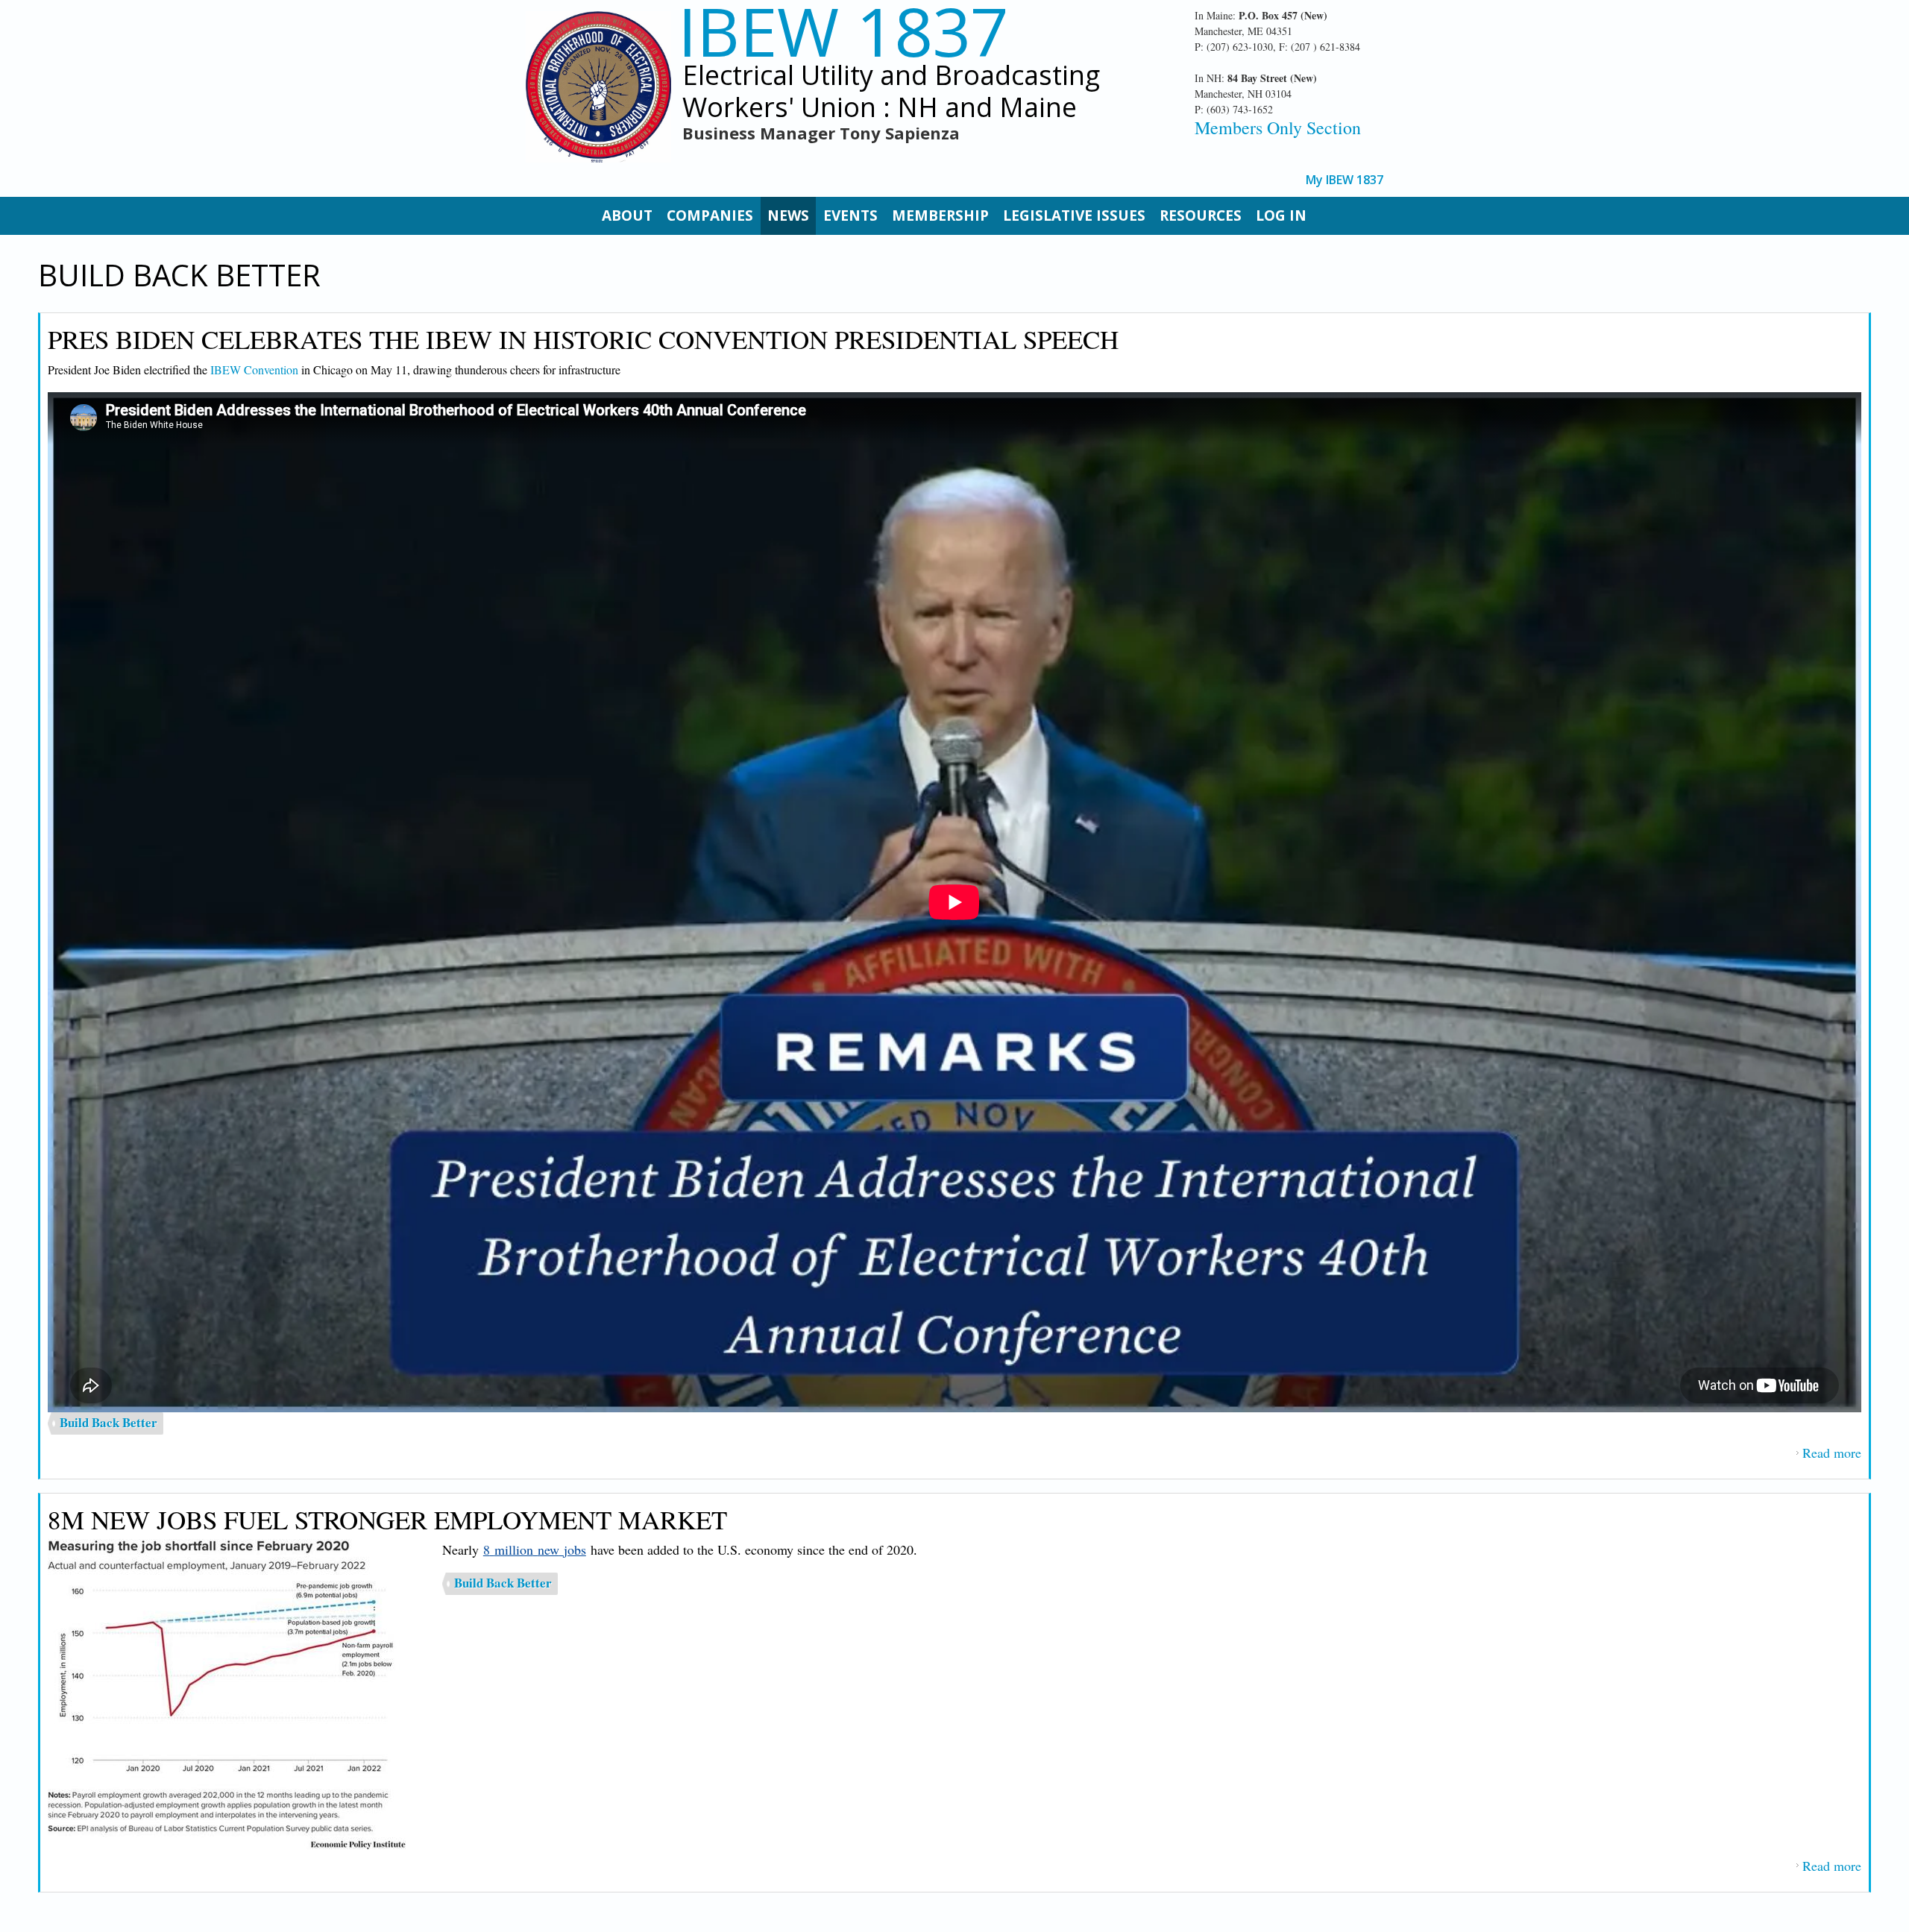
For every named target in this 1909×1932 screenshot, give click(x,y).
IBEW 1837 (843, 31)
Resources (1201, 215)
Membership (940, 215)
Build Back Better (108, 1422)
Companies (710, 215)
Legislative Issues (1074, 215)
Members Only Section (1278, 128)
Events (850, 215)
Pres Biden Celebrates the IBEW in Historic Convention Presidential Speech (583, 339)
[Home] (598, 87)
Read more (1832, 1453)
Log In (1281, 215)
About (627, 215)
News (788, 215)
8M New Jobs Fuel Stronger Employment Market (387, 1519)
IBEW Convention (254, 369)
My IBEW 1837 (1345, 180)
